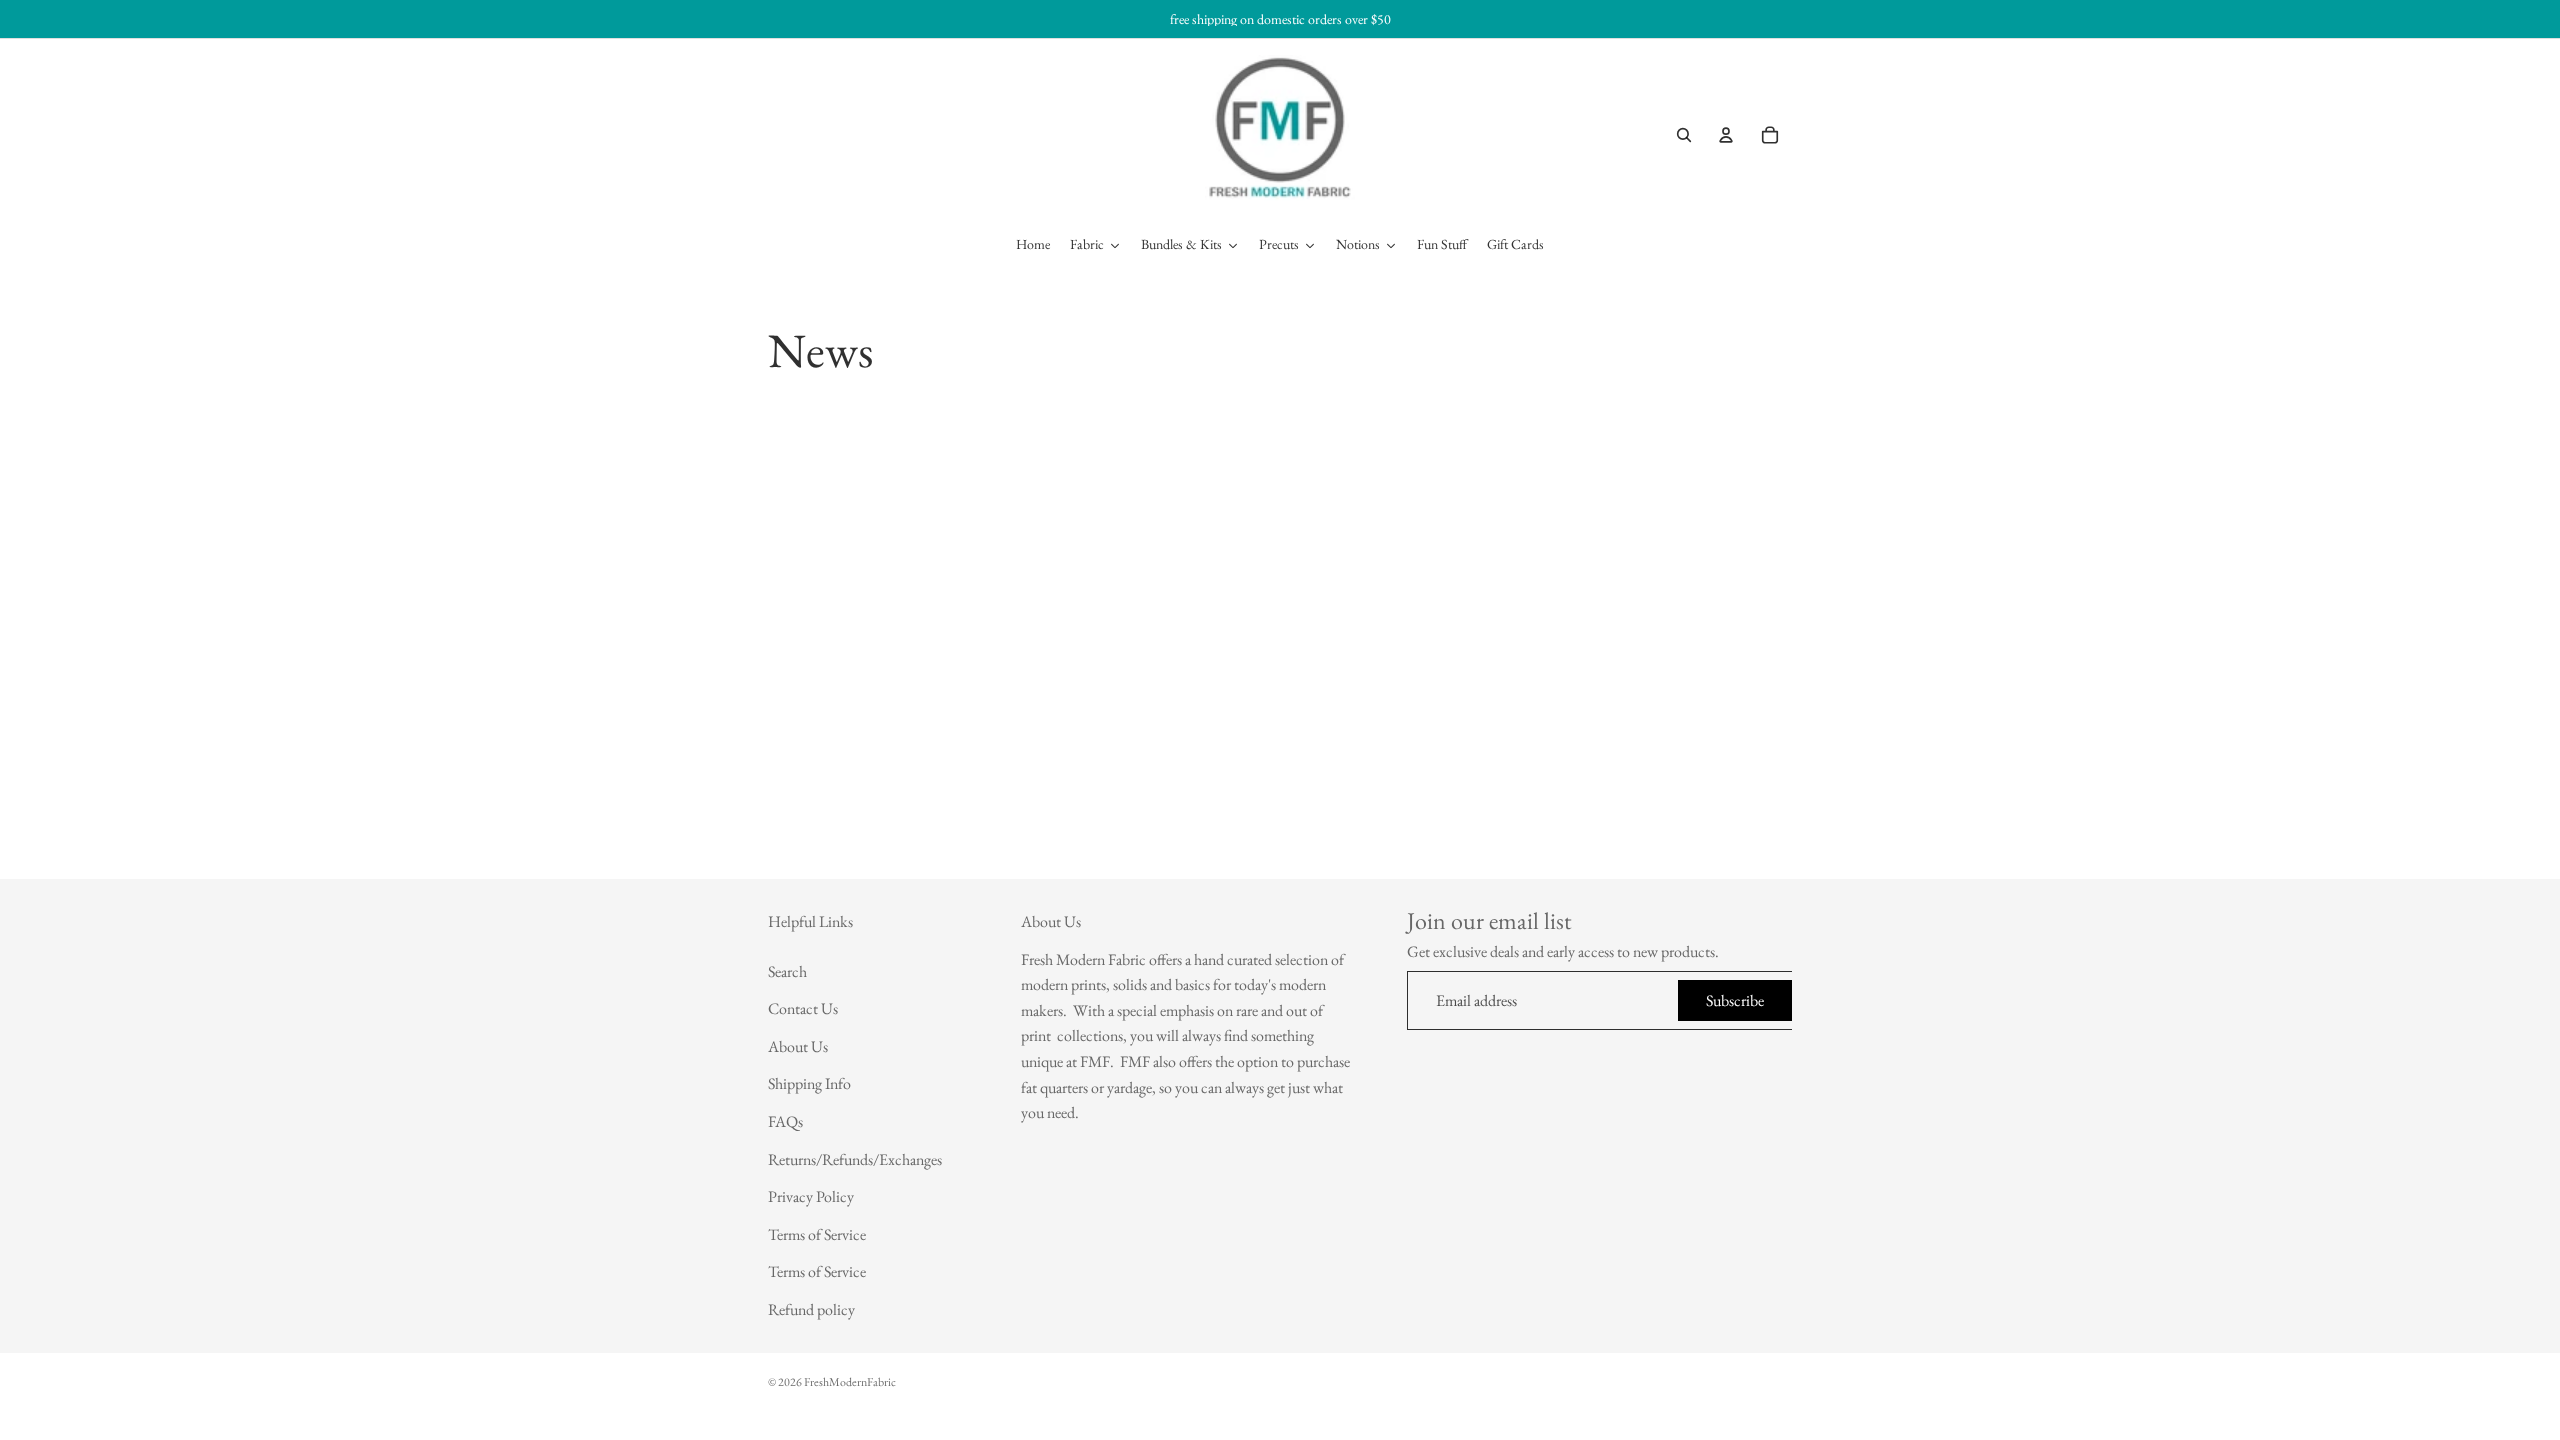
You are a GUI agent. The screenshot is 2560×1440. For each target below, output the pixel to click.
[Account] (1726, 135)
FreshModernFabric (850, 1382)
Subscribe (1735, 1000)
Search (787, 971)
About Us (798, 1046)
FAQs (785, 1121)
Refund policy (811, 1309)
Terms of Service (817, 1234)
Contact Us (803, 1008)
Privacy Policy (811, 1196)
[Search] (1684, 135)
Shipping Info (809, 1084)
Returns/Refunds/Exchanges (855, 1159)
